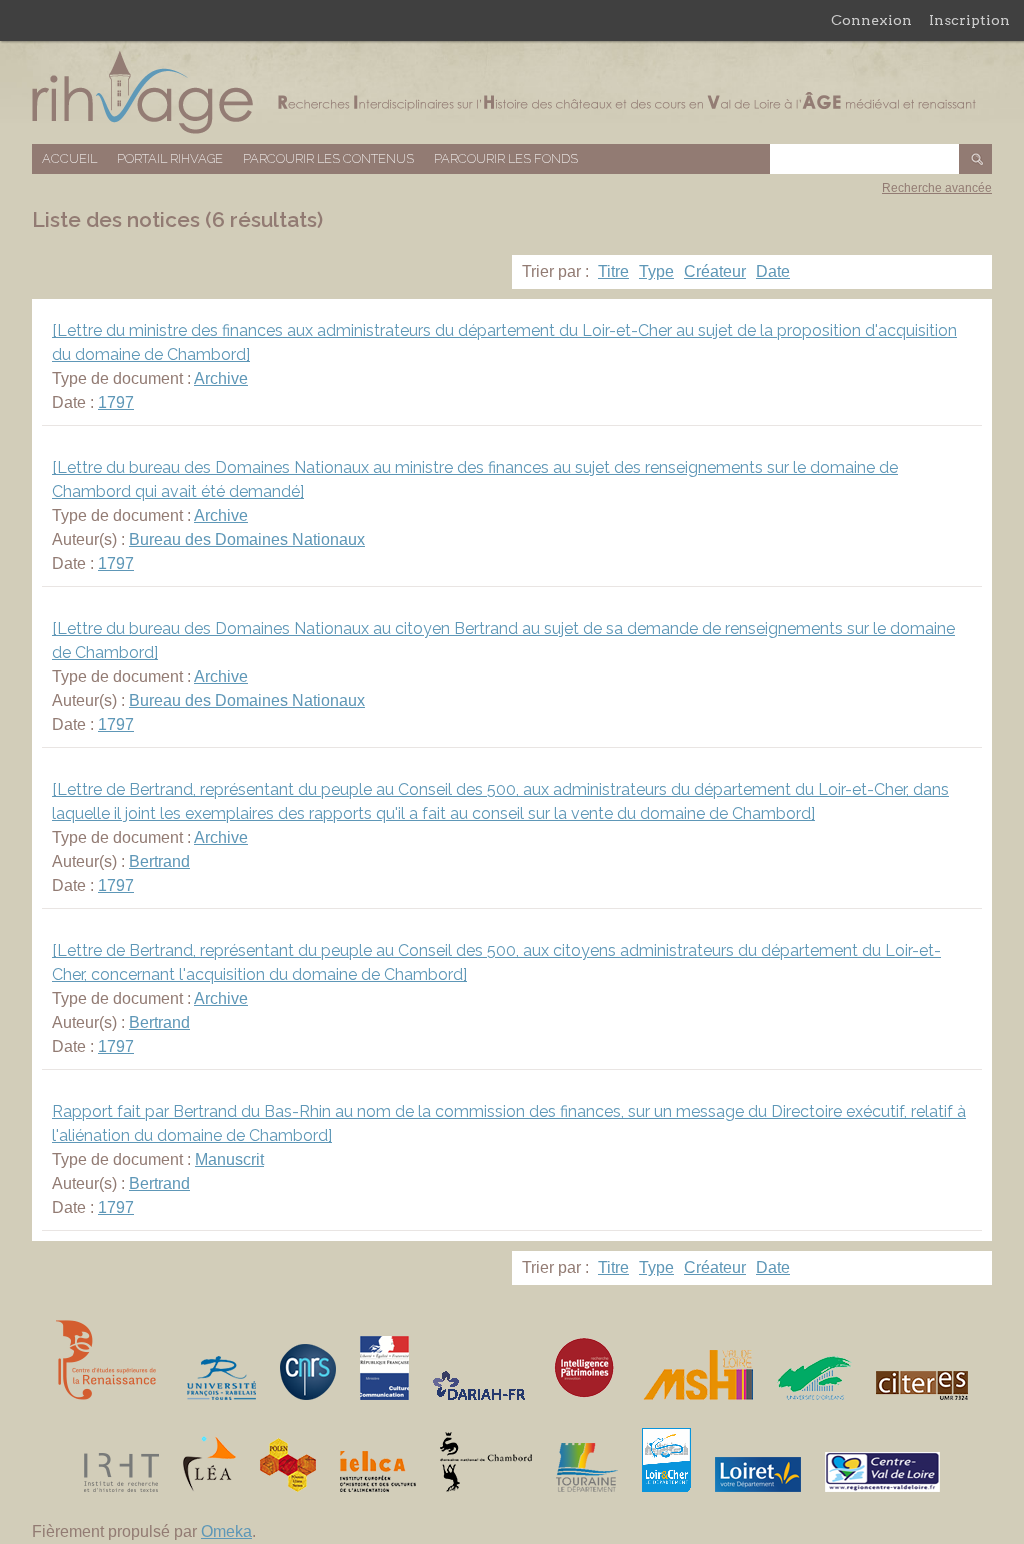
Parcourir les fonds (506, 158)
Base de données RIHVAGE (512, 92)
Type (656, 271)
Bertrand (159, 861)
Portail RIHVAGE (170, 158)
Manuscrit (229, 1159)
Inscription (969, 20)
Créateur (715, 271)
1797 (116, 402)
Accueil (69, 158)
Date (773, 271)
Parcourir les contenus (328, 158)
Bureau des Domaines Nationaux (247, 539)
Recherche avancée (937, 188)
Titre (613, 271)
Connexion (871, 20)
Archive (221, 378)
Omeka (226, 1531)
